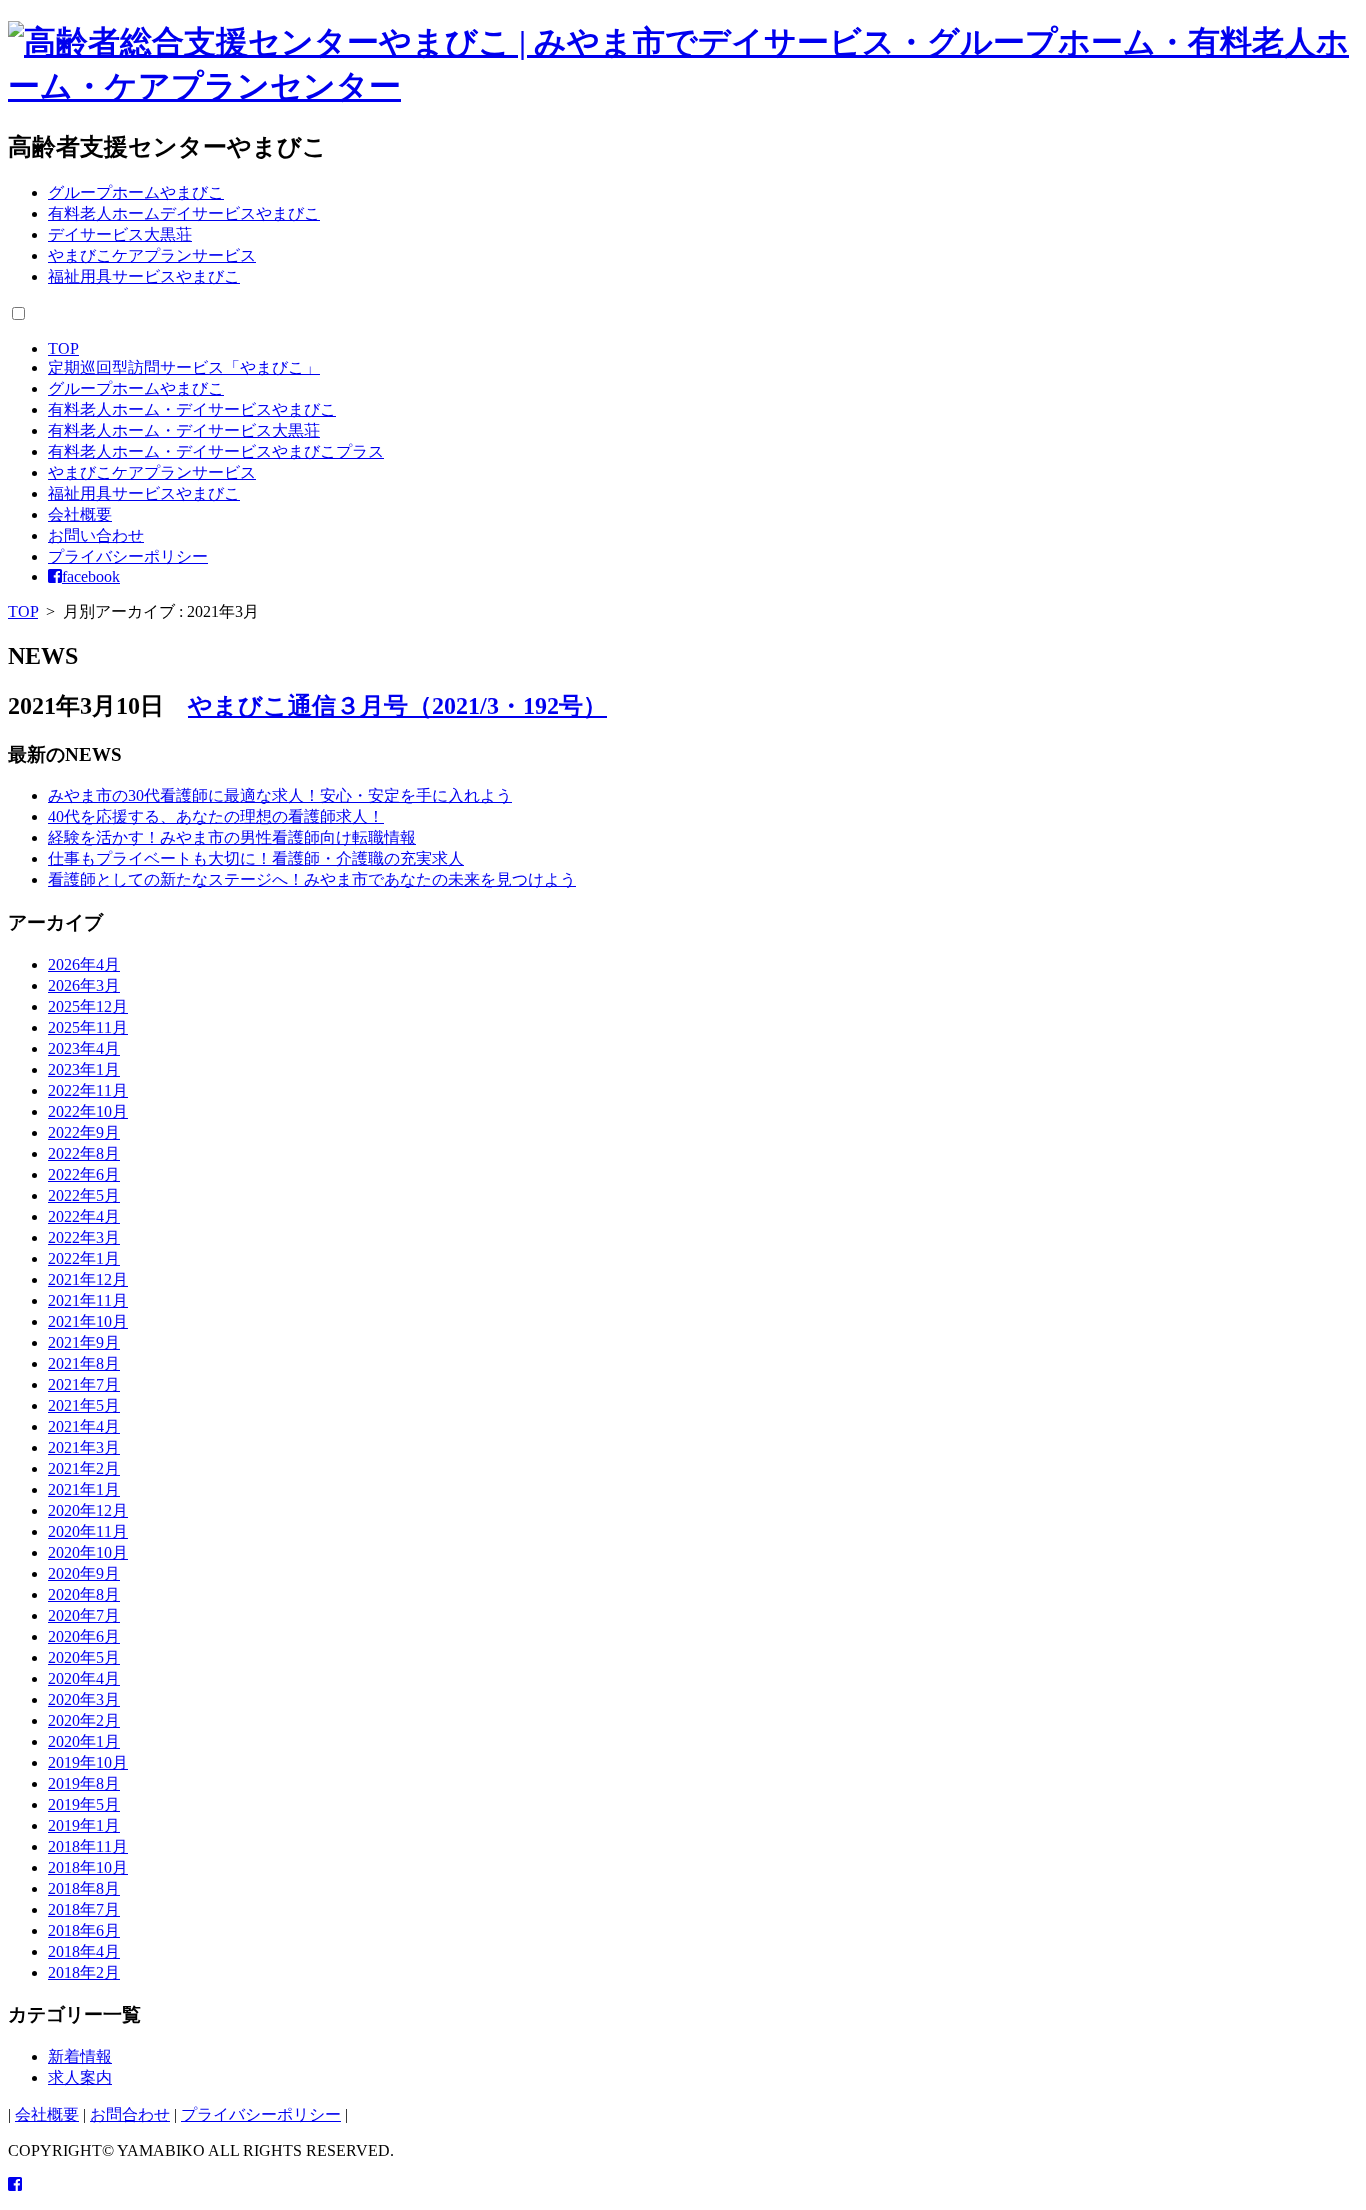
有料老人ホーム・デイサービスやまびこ (192, 409)
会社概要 (80, 514)
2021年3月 (84, 1447)
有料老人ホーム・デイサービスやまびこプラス (216, 451)
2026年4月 (84, 964)
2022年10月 (88, 1111)
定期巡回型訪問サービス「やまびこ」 (184, 367)
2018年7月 (84, 1909)
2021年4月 (84, 1426)
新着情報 (80, 2056)
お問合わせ (130, 2114)
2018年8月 (84, 1888)
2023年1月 (84, 1069)
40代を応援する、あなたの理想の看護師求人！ (216, 816)
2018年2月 (84, 1972)
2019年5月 (84, 1804)
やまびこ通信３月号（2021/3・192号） (397, 706)
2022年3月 (84, 1237)
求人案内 (80, 2077)
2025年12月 (88, 1006)
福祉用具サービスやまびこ (144, 276)
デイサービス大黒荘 (120, 234)
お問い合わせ (96, 535)
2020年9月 (84, 1573)
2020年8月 (84, 1594)
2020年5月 (84, 1657)
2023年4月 (84, 1048)
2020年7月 (84, 1615)
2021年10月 (88, 1321)
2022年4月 (84, 1216)
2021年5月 (84, 1405)
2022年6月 (84, 1174)
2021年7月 (84, 1384)
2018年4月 (84, 1951)
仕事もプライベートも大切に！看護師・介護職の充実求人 (256, 858)
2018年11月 (88, 1846)
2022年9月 (84, 1132)
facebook (91, 576)
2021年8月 (84, 1363)
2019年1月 (84, 1825)
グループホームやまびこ (136, 192)
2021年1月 (84, 1489)
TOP (63, 348)
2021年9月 (84, 1342)
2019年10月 (88, 1762)
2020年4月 (84, 1678)
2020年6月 (84, 1636)
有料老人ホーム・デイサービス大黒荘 (184, 430)
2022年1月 (84, 1258)
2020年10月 (88, 1552)
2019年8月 (84, 1783)
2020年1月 (84, 1741)
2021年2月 (84, 1468)
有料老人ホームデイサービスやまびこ (184, 213)
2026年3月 (84, 985)
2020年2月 (84, 1720)
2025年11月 (88, 1027)
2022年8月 (84, 1153)
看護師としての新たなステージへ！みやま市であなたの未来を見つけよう (312, 879)
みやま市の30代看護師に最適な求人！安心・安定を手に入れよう (280, 795)
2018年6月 (84, 1930)
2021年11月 (88, 1300)
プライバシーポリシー (128, 556)
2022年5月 (84, 1195)
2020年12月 (88, 1510)
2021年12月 (88, 1279)
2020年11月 (88, 1531)
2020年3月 (84, 1699)
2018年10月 (88, 1867)
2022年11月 (88, 1090)
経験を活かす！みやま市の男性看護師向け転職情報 (232, 837)
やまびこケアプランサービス (152, 255)
